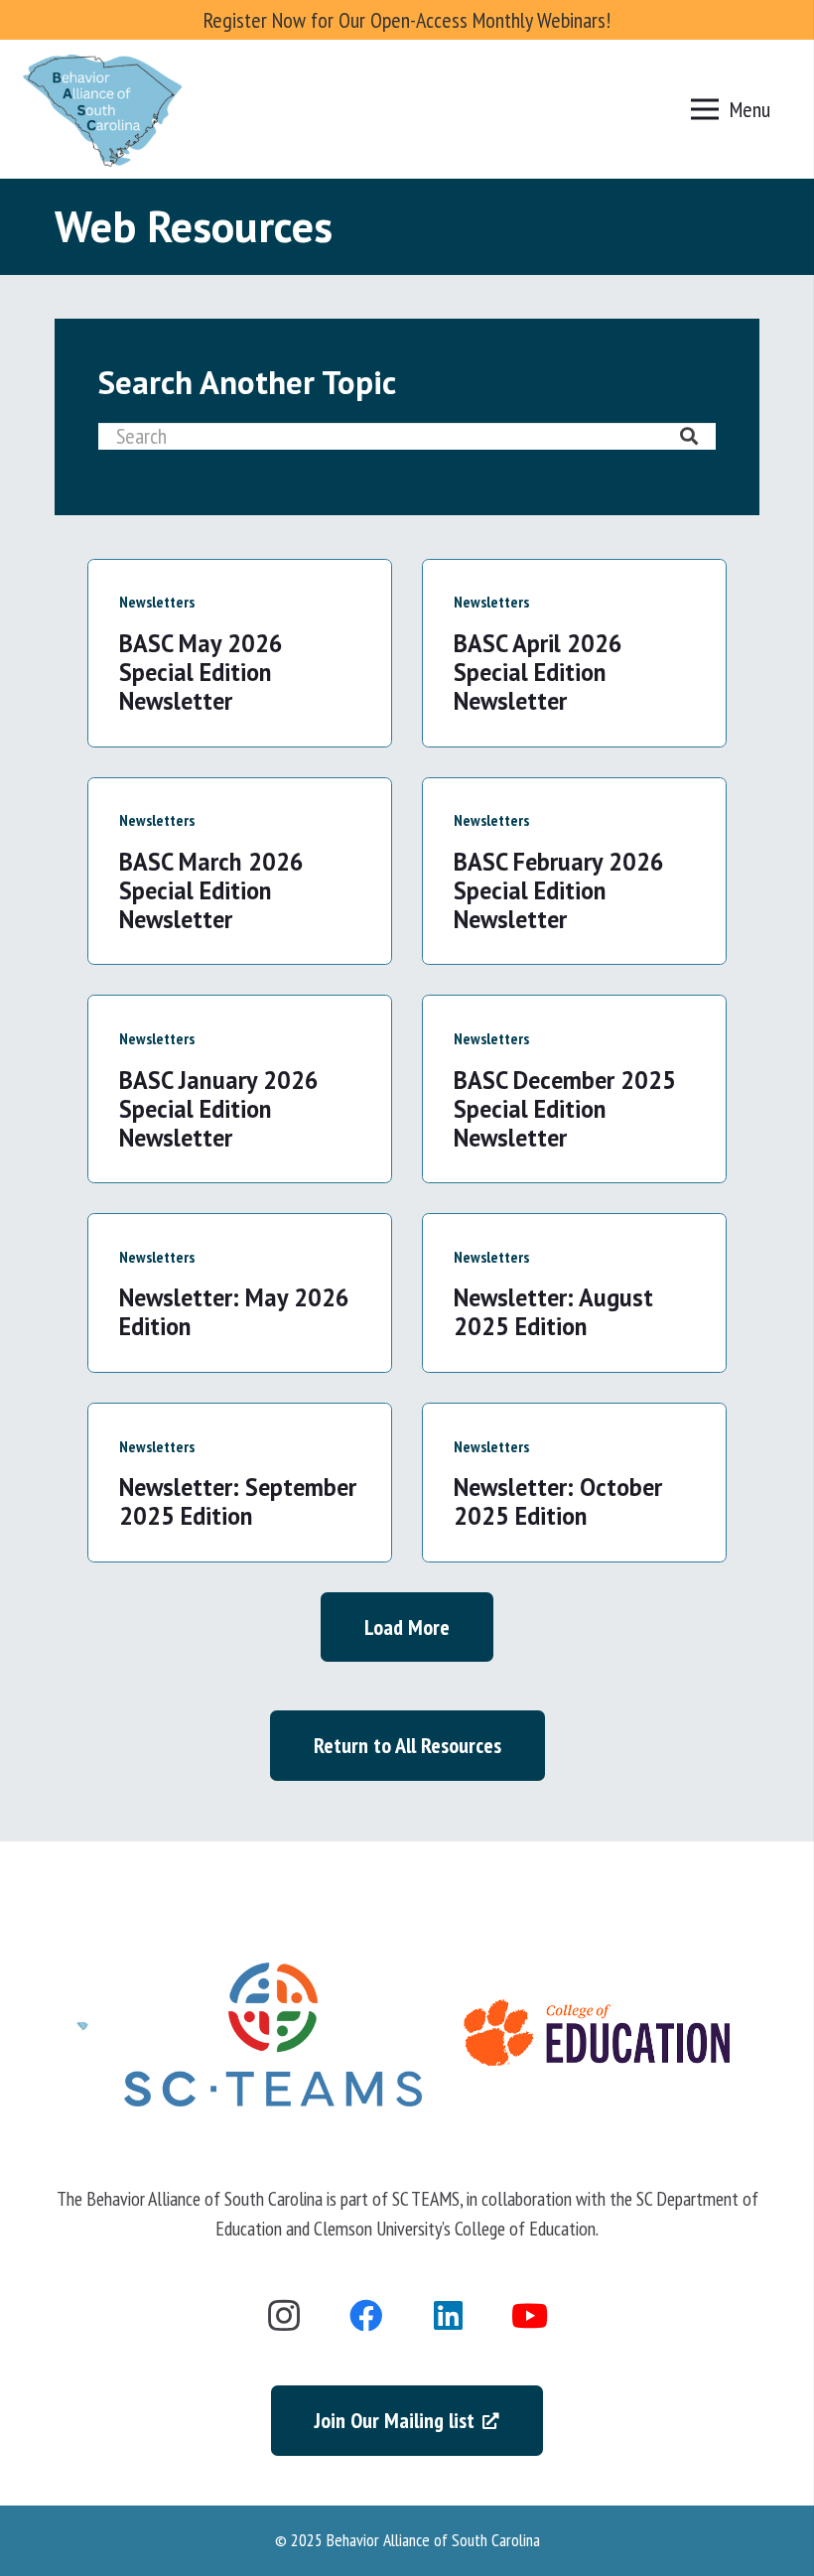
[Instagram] (284, 2316)
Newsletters (157, 602)
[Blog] (82, 2034)
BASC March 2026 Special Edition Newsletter (211, 890)
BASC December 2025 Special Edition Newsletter (565, 1109)
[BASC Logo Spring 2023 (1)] (103, 109)
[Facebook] (367, 2316)
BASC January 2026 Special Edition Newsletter (219, 1109)
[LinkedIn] (448, 2316)
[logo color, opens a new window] (273, 2034)
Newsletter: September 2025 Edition (238, 1501)
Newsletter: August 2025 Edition (553, 1312)
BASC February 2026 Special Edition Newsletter (559, 890)
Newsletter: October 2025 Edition (558, 1501)
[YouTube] (531, 2316)
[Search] (689, 437)
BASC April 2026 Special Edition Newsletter (538, 672)
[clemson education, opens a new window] (597, 2034)
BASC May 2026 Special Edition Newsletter (201, 672)
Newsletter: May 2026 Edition (234, 1312)
